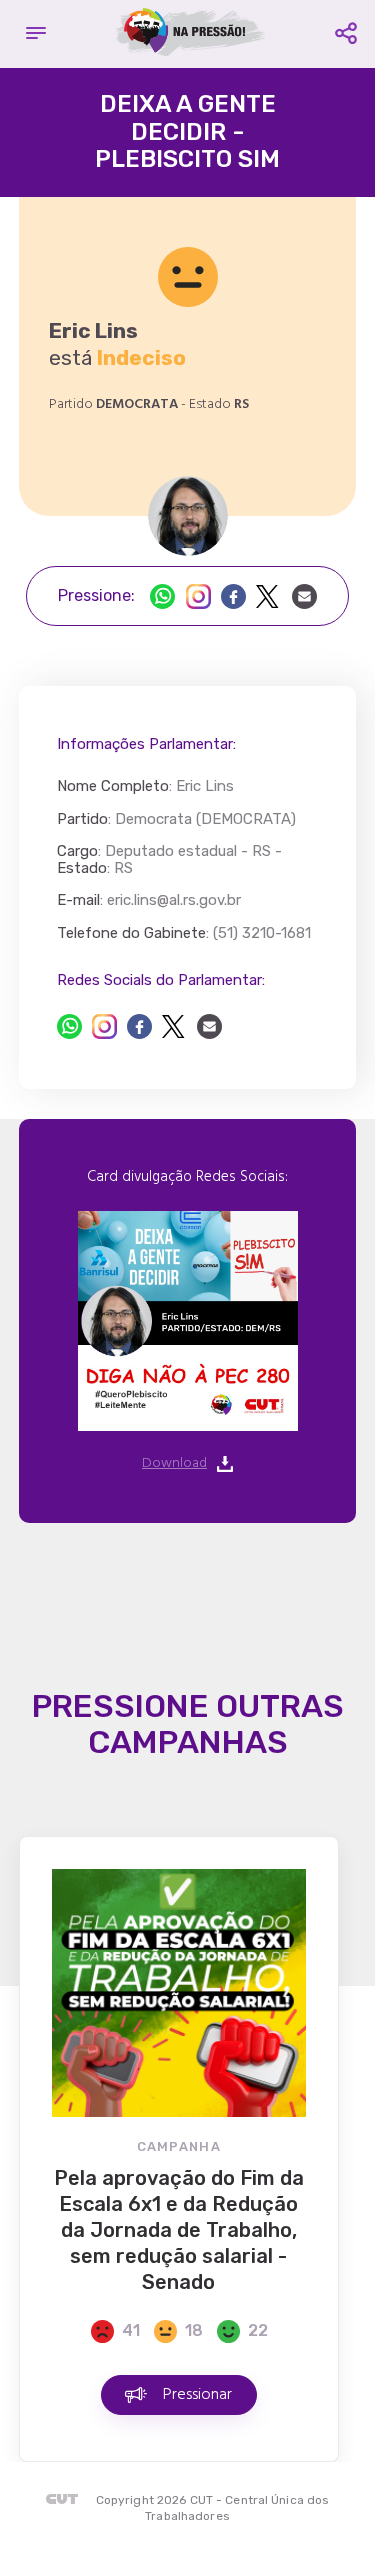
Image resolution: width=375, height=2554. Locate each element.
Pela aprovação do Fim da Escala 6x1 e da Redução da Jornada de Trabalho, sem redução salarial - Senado (179, 2230)
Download (174, 1464)
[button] (36, 34)
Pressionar (197, 2395)
